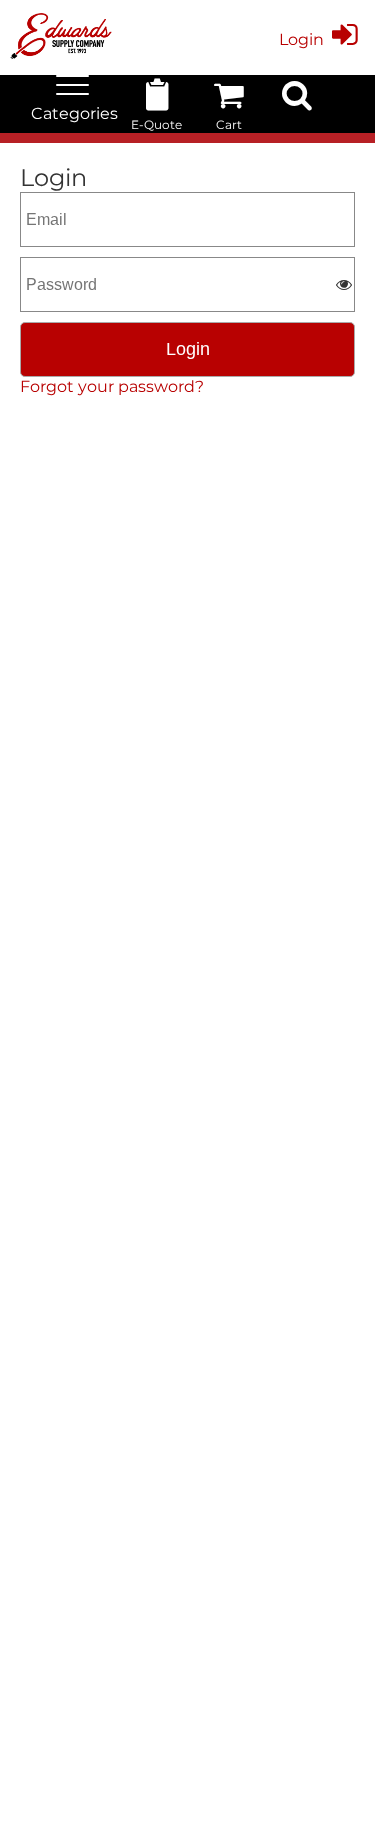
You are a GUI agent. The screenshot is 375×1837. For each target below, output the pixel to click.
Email (42, 200)
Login (301, 39)
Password (55, 265)
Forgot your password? (112, 386)
